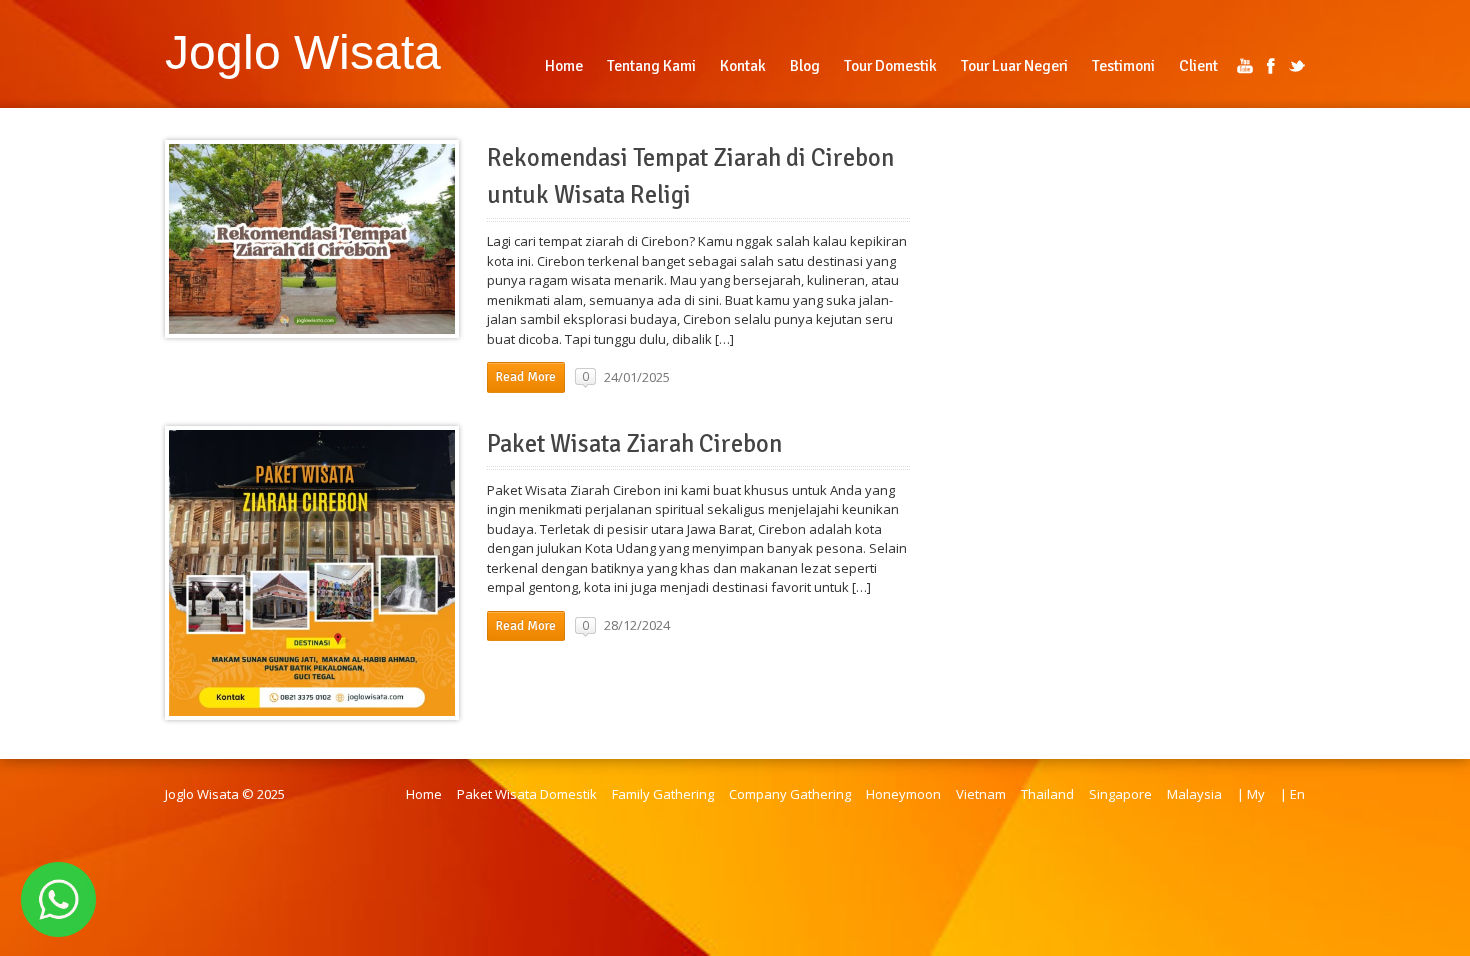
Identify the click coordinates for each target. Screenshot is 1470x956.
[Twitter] (1297, 66)
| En (1292, 794)
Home (424, 794)
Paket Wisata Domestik (527, 794)
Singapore (1120, 794)
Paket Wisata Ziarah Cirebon (634, 444)
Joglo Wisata (303, 52)
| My (1251, 794)
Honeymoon (903, 794)
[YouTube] (1245, 66)
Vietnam (981, 794)
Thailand (1047, 794)
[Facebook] (1271, 66)
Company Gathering (790, 794)
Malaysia (1194, 794)
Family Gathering (663, 794)
